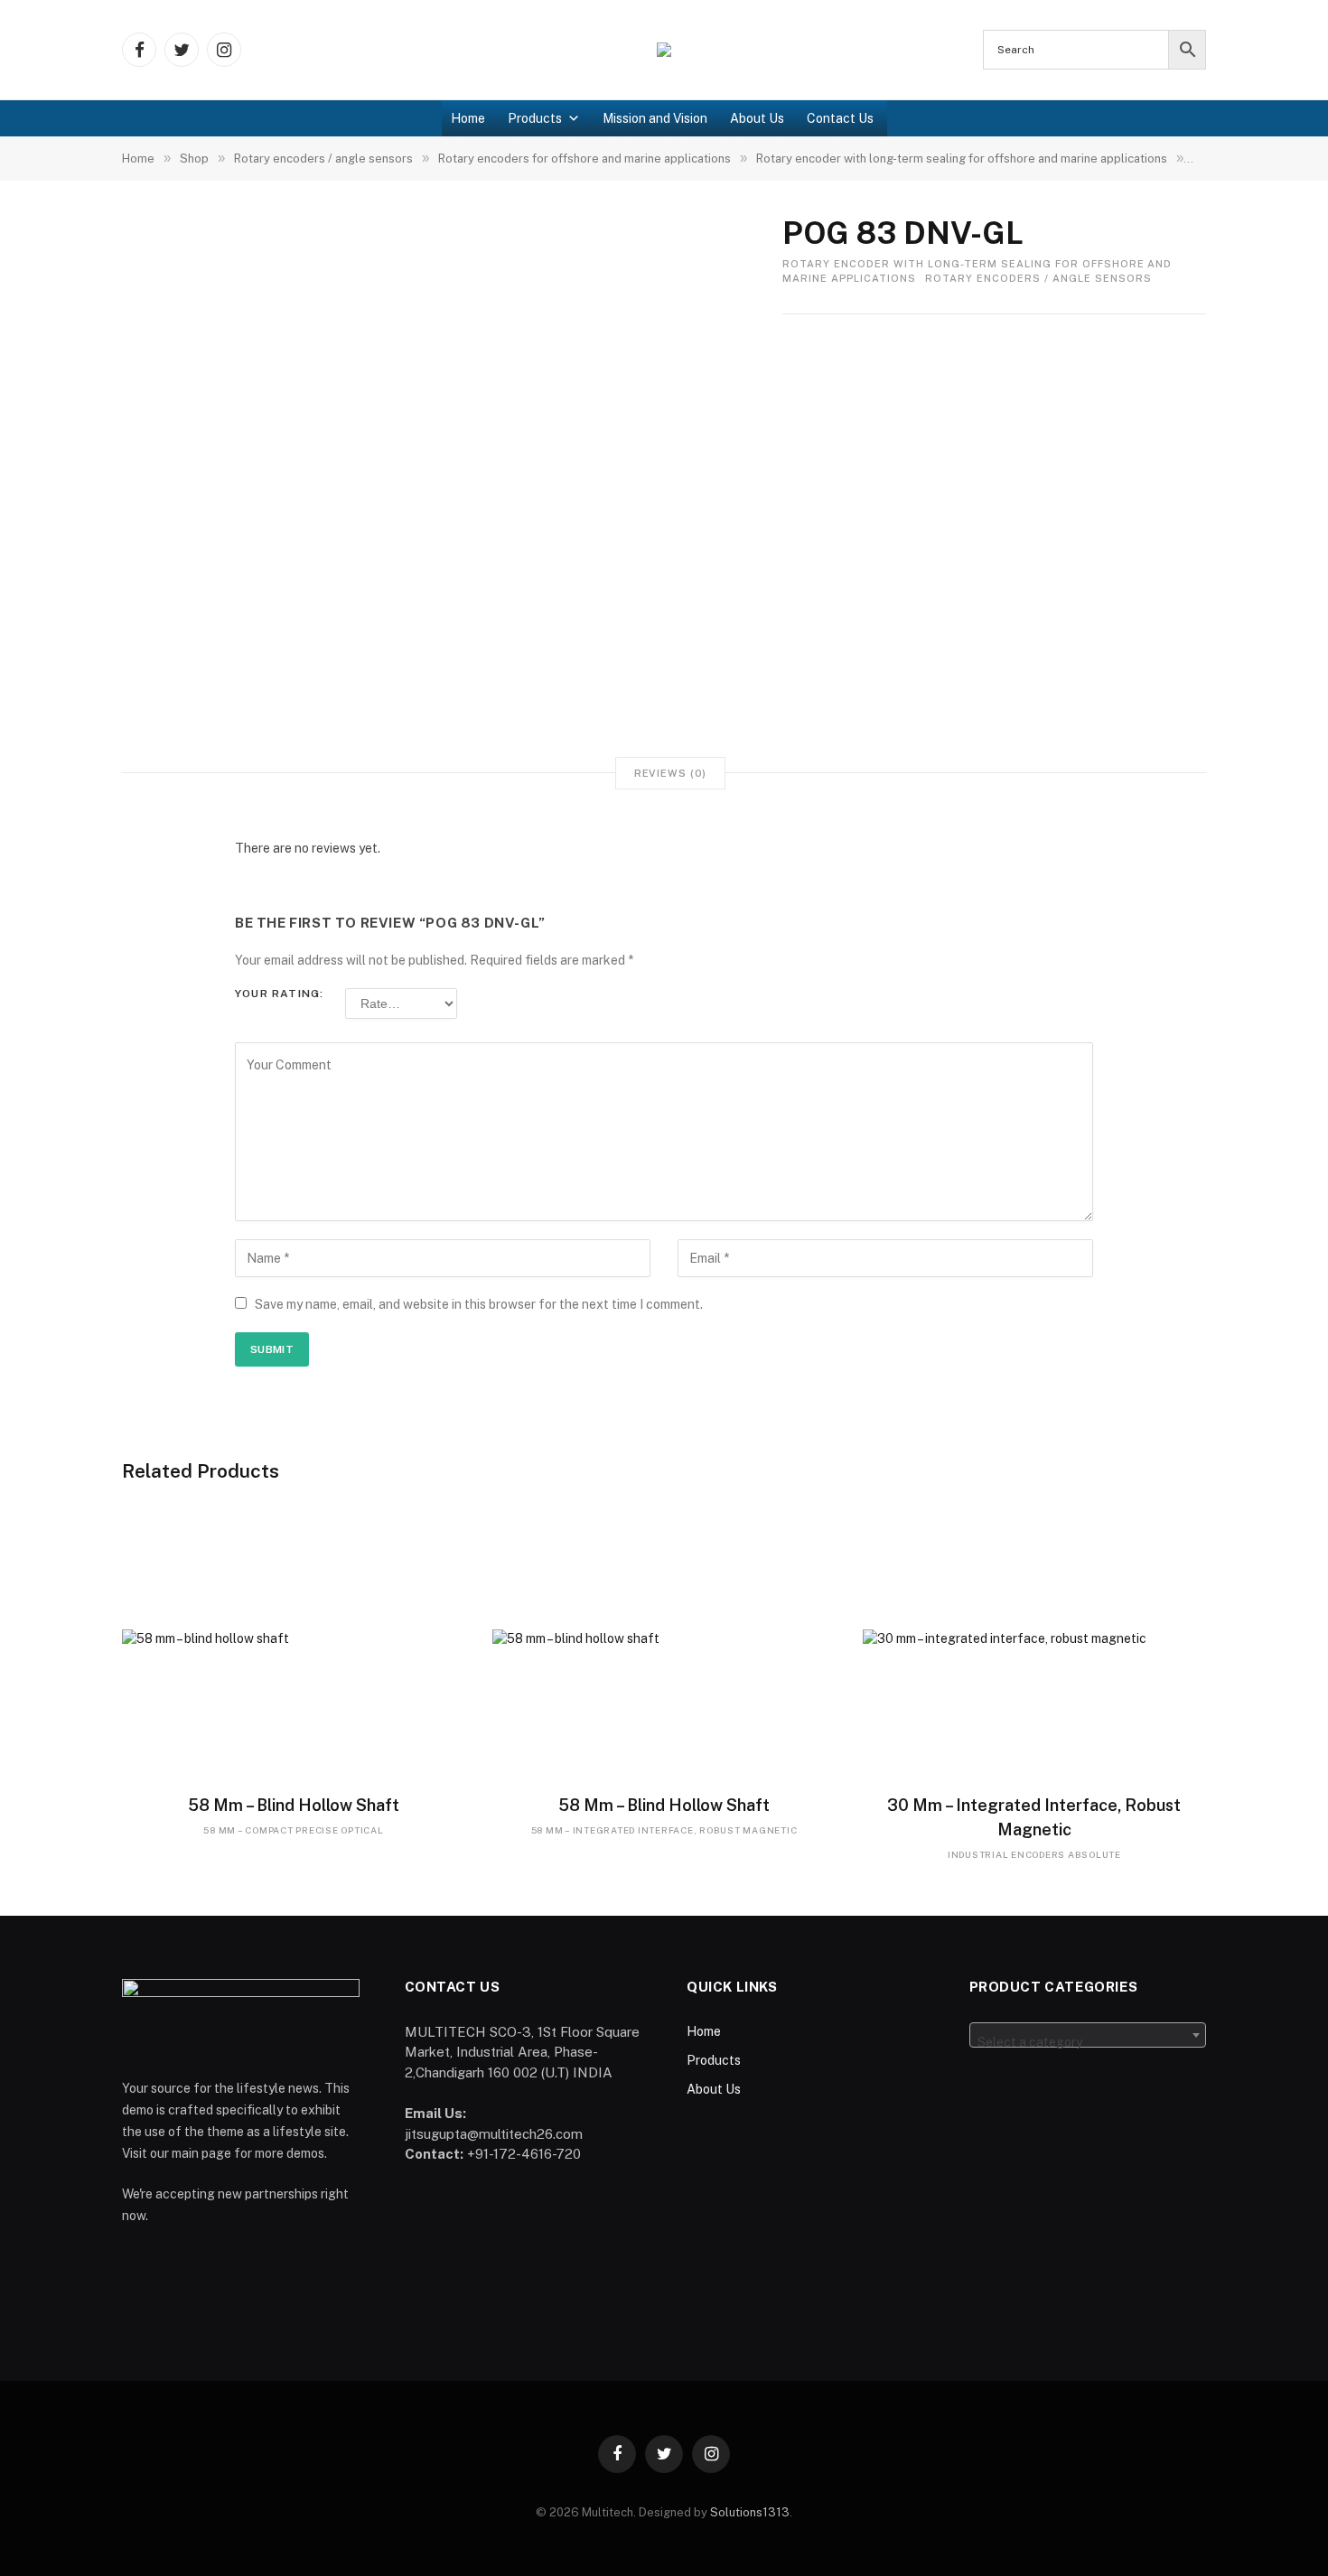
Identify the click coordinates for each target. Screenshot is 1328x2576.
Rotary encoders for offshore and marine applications (585, 159)
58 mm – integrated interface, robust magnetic (664, 1830)
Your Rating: (279, 994)
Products (535, 118)
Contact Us (840, 118)
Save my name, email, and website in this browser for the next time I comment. (479, 1304)
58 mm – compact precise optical (293, 1830)
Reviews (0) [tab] (671, 773)
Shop (194, 159)
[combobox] (1088, 2035)
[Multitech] (664, 50)
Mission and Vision (655, 118)
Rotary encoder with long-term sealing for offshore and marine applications (962, 159)
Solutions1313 (750, 2512)
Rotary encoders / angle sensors (323, 159)
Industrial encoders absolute (1034, 1854)
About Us (757, 118)
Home (468, 118)
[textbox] (1088, 2042)
